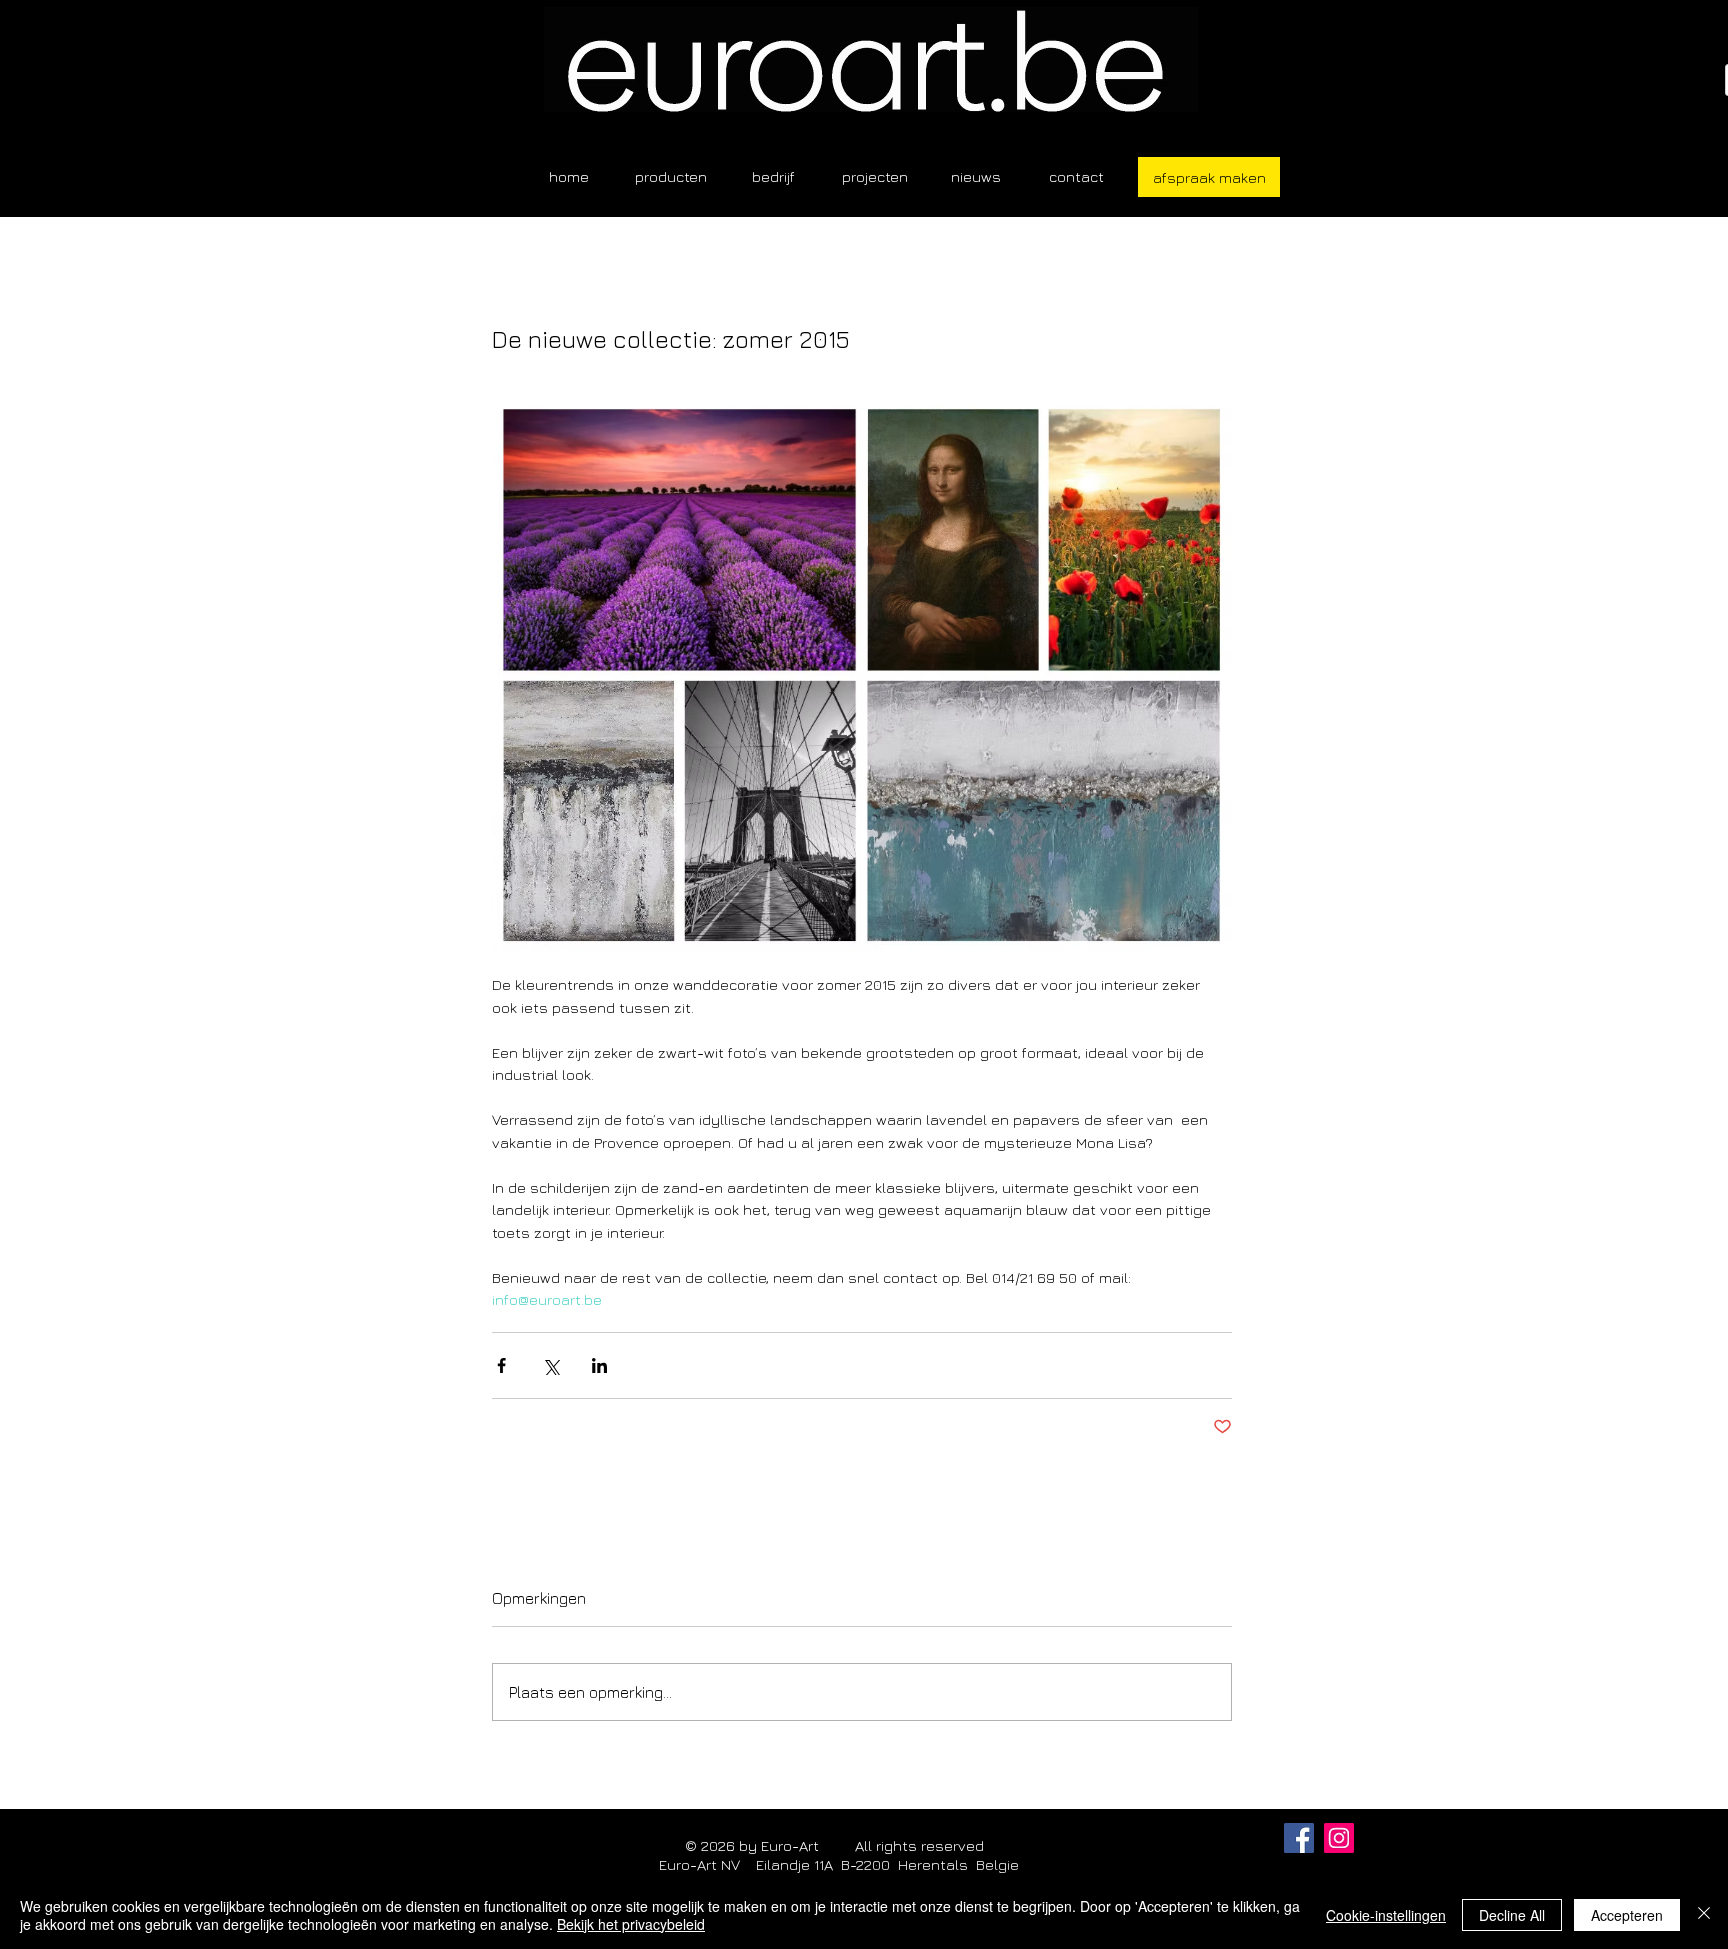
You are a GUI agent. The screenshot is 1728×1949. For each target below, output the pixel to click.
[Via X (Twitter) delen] (550, 1365)
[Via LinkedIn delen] (599, 1365)
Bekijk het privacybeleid (631, 1924)
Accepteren (1627, 1915)
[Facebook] (1299, 1838)
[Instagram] (1339, 1838)
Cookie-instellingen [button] (1386, 1915)
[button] (671, 176)
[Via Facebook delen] (501, 1365)
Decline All (1512, 1915)
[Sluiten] (1704, 1915)
